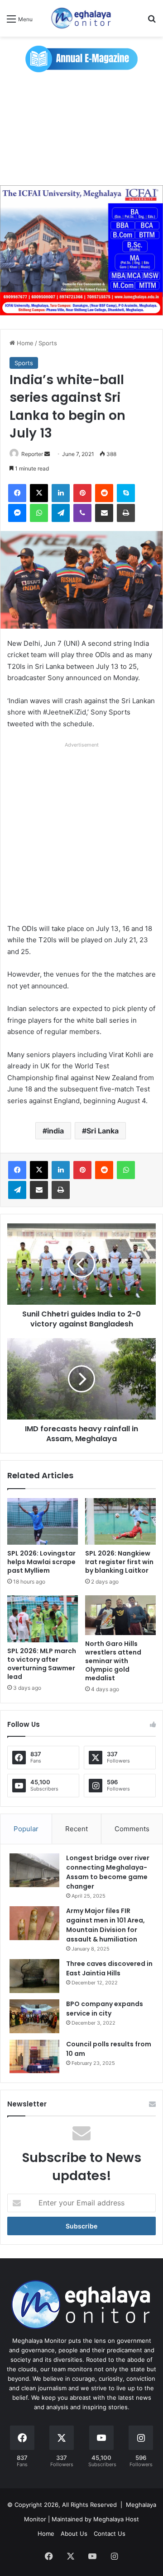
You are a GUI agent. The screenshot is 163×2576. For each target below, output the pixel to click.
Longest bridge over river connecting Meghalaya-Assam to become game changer (108, 1872)
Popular (26, 1829)
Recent (77, 1829)
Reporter (32, 454)
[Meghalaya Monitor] (81, 18)
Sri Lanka (103, 1131)
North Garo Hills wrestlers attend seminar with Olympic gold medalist (113, 1661)
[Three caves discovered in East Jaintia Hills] (34, 1976)
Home (24, 343)
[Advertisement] (81, 129)
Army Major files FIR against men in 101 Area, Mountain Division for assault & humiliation (105, 1925)
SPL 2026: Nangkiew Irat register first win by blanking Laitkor (119, 1562)
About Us (74, 2534)
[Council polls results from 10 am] (34, 2057)
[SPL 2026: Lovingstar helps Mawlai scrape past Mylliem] (43, 1522)
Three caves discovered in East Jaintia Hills (109, 1968)
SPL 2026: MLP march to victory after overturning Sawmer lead (42, 1664)
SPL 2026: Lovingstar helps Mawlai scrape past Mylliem (41, 1562)
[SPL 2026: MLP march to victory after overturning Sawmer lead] (43, 1619)
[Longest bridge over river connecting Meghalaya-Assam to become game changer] (34, 1870)
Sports (48, 343)
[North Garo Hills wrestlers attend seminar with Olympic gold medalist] (120, 1615)
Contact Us (110, 2534)
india (55, 1131)
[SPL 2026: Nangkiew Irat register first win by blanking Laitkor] (120, 1522)
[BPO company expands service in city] (34, 2016)
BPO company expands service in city (105, 2009)
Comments (132, 1829)
